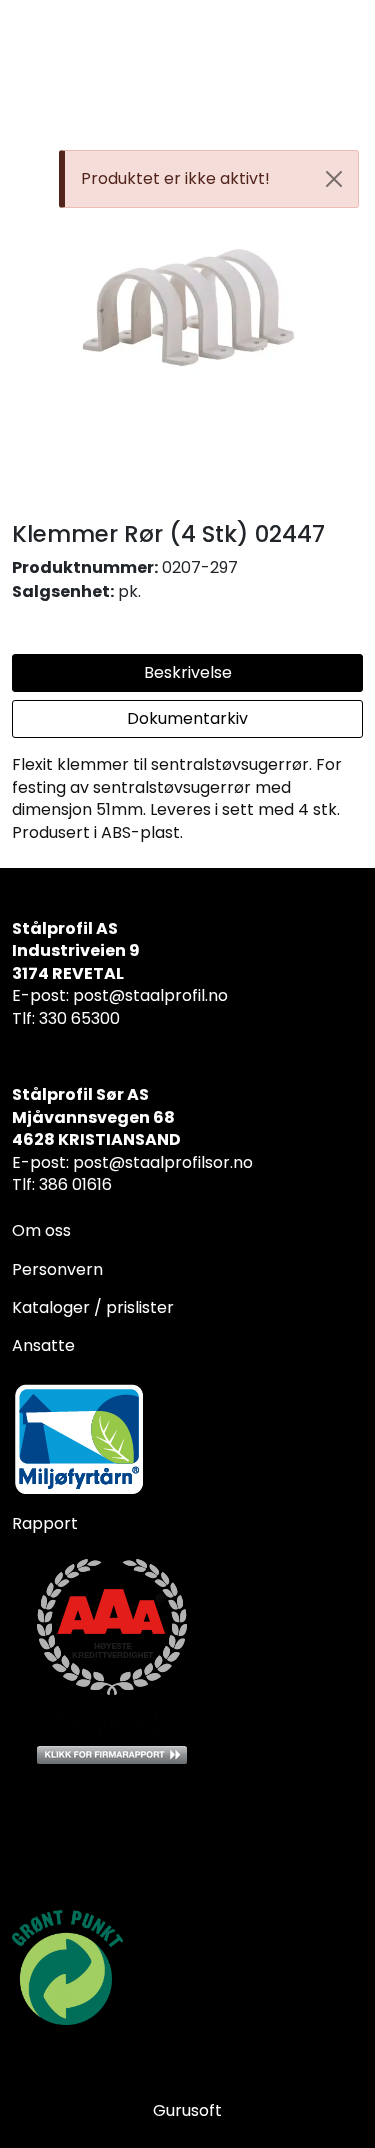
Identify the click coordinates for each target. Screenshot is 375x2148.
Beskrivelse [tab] (188, 672)
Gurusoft (187, 2110)
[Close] (334, 179)
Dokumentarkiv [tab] (187, 718)
